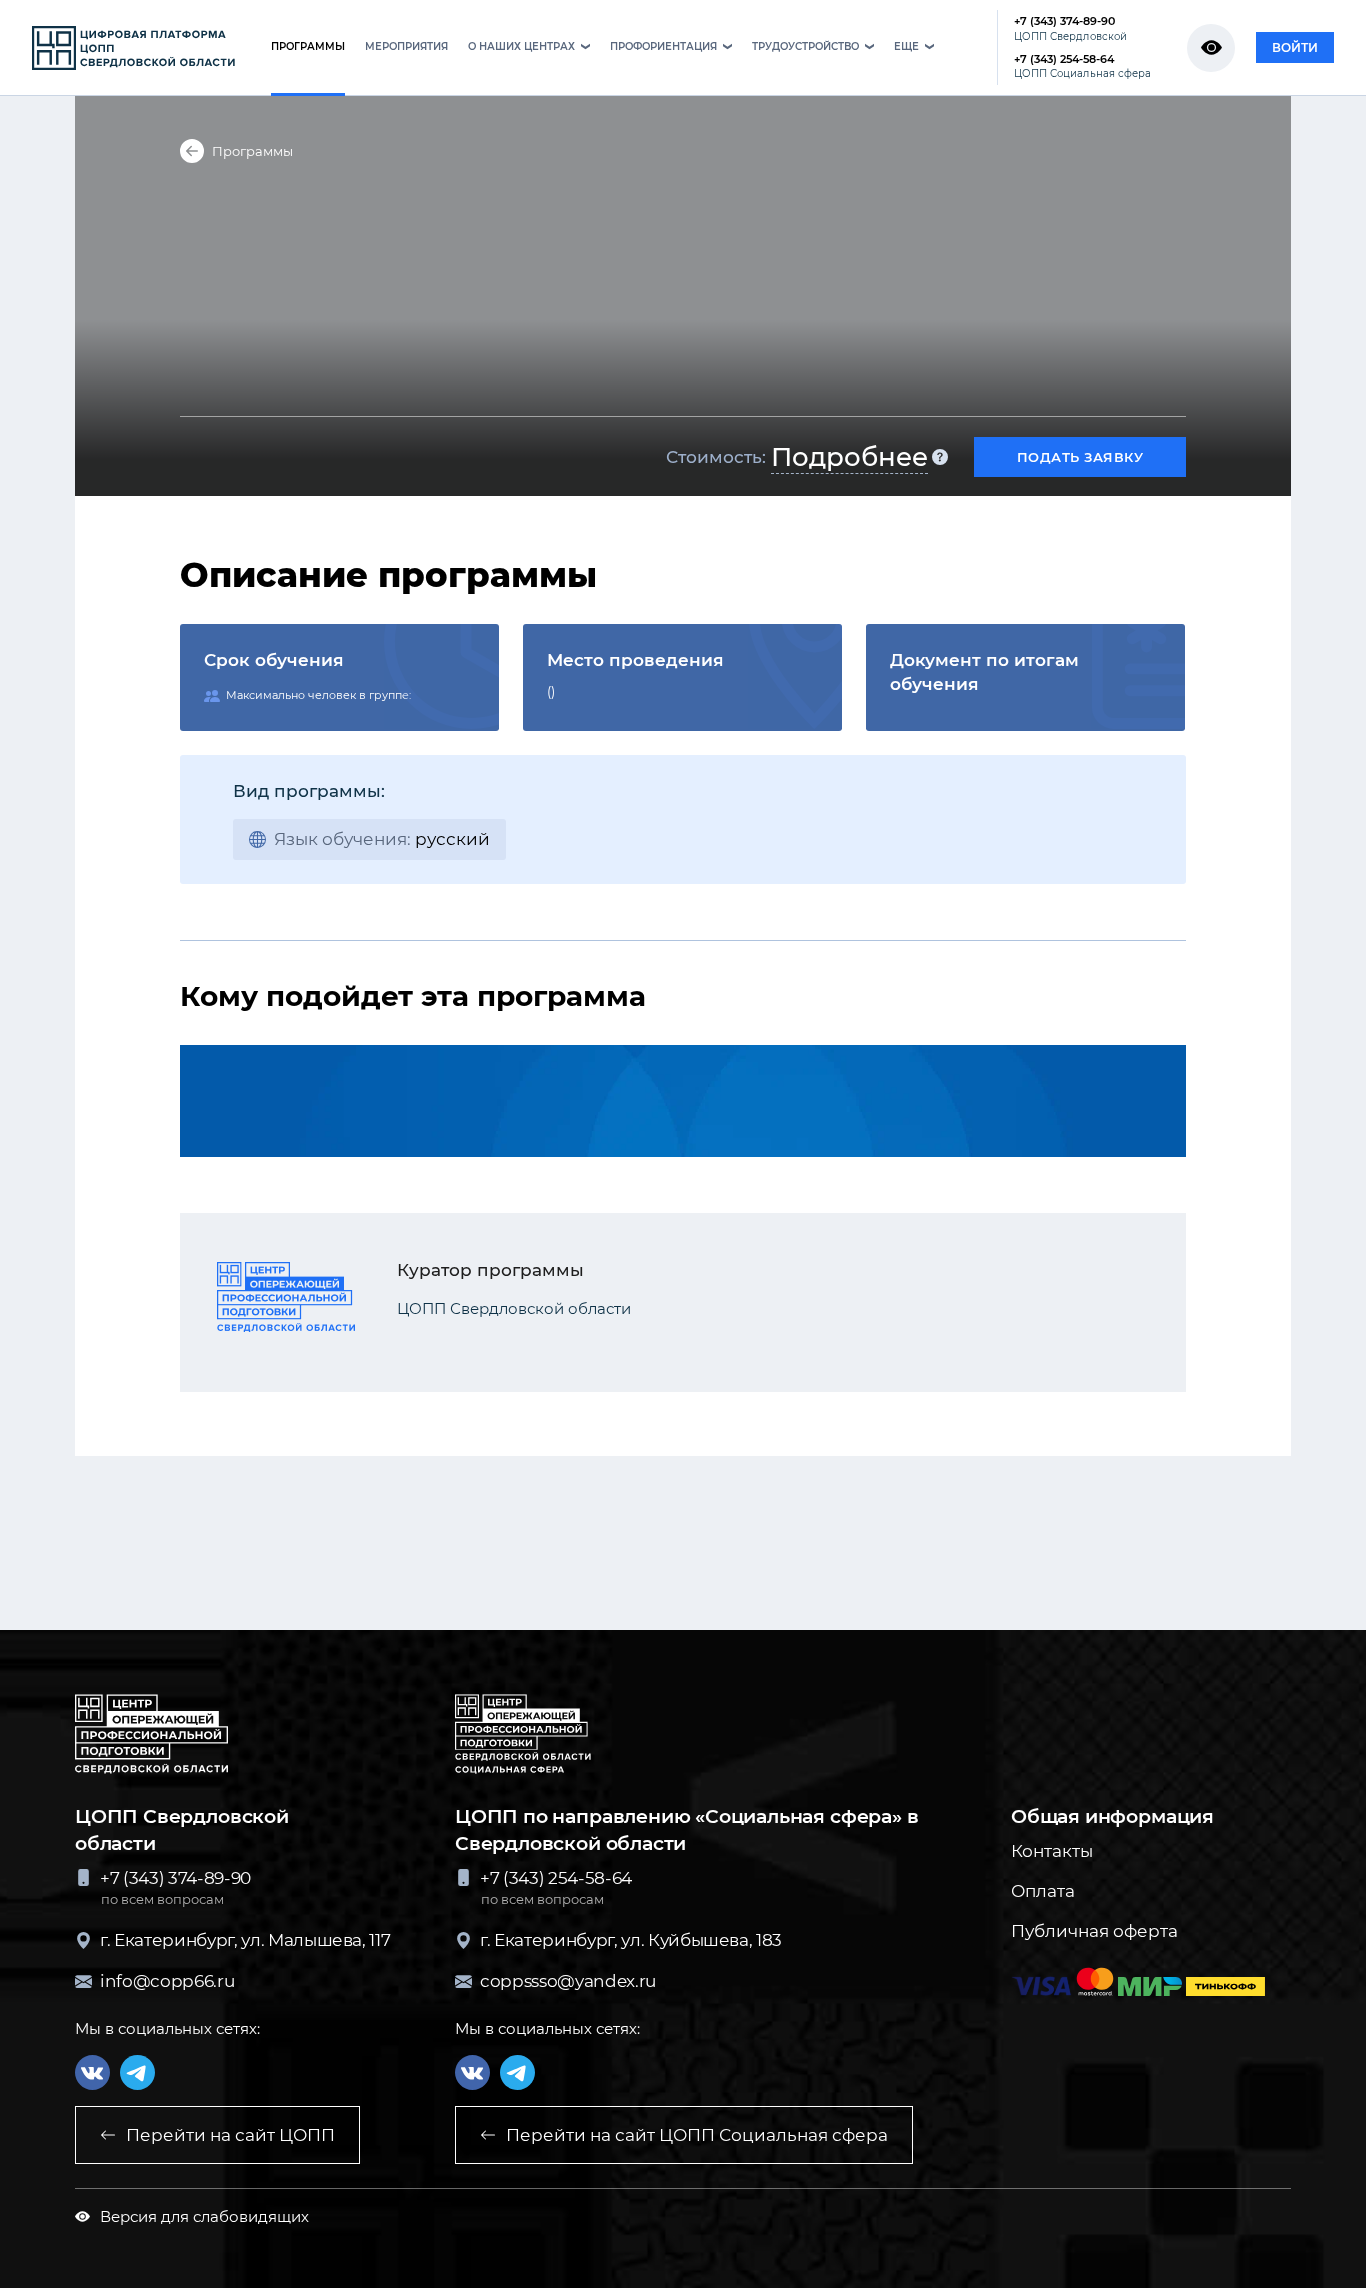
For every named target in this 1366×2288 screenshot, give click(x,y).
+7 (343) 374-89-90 (1070, 28)
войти (1295, 47)
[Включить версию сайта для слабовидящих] (1211, 48)
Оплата (1043, 1891)
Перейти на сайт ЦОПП (230, 2135)
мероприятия (406, 46)
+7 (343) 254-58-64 (1082, 66)
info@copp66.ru (167, 1981)
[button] (529, 48)
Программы (252, 151)
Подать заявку (1080, 457)
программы (308, 46)
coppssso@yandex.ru (568, 1981)
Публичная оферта (1094, 1931)
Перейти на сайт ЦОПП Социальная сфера (697, 2135)
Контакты (1052, 1851)
